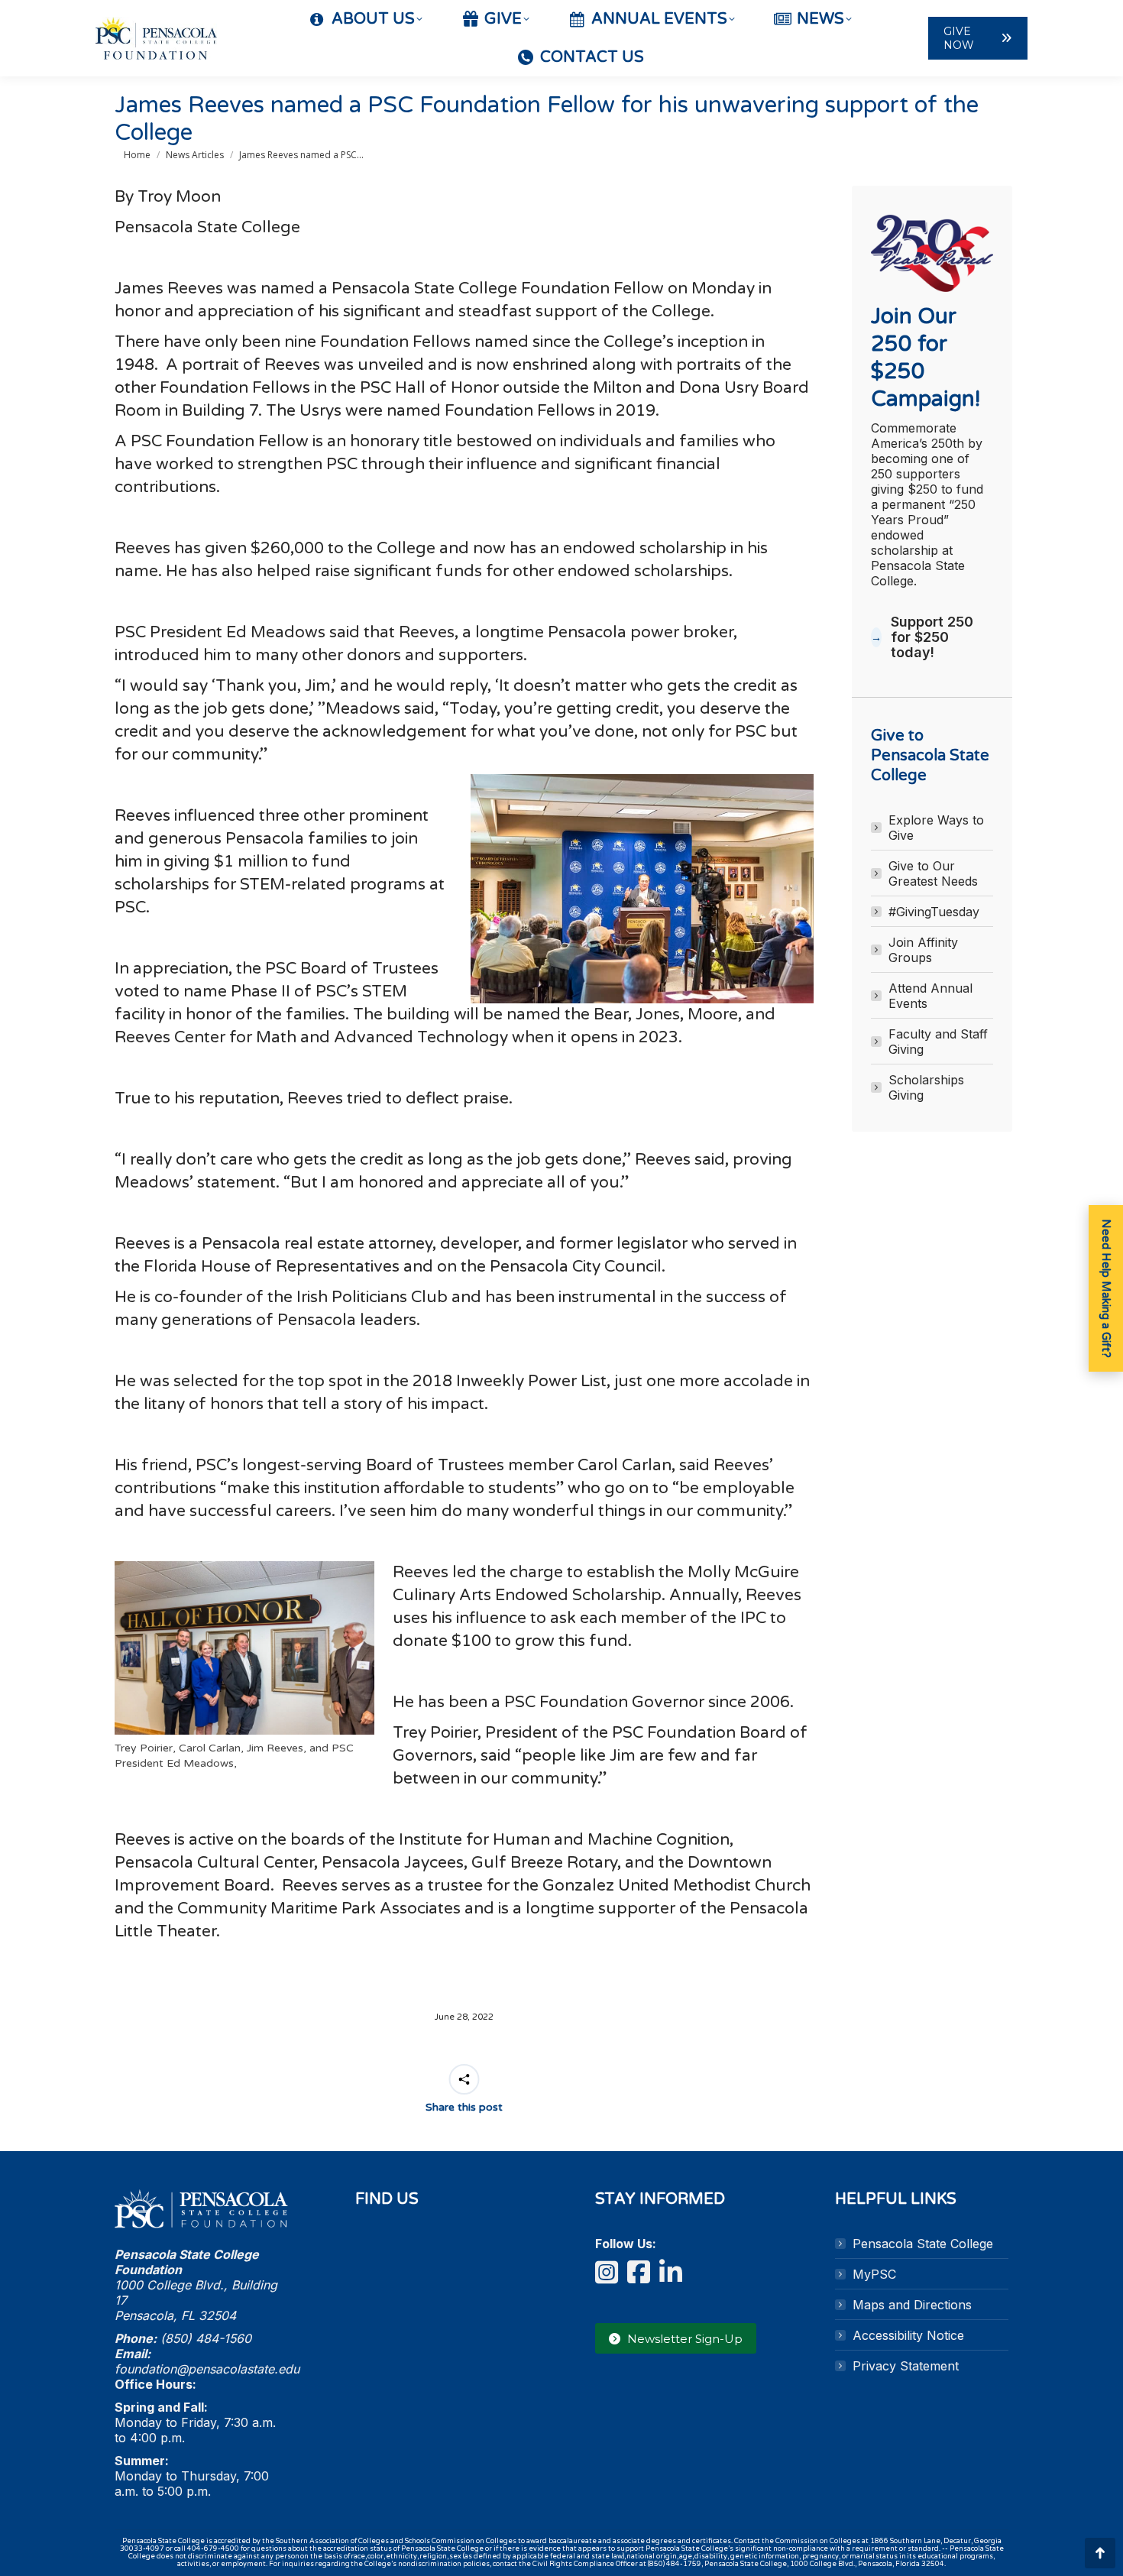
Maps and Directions (912, 2305)
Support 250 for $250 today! (932, 637)
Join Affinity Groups (923, 950)
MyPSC (874, 2274)
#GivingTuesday (934, 912)
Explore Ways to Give (936, 828)
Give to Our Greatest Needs (933, 873)
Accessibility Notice (908, 2335)
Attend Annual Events (930, 996)
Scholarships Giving (926, 1087)
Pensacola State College (923, 2244)
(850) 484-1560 (206, 2338)
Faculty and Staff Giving (938, 1042)
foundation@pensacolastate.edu (207, 2369)
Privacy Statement (906, 2366)
